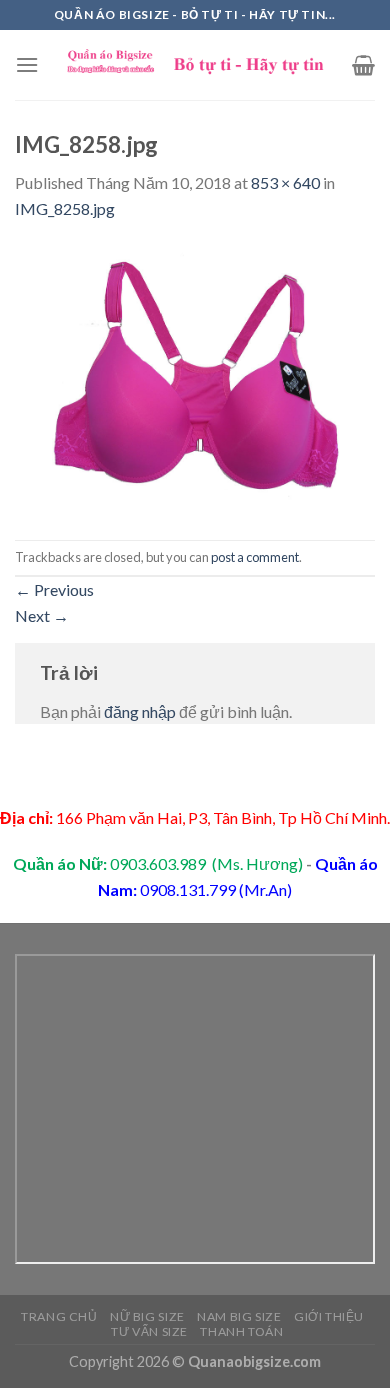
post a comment (255, 557)
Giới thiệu (329, 1316)
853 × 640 (285, 182)
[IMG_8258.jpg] (195, 378)
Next (42, 615)
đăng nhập (140, 711)
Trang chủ (59, 1316)
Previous (54, 589)
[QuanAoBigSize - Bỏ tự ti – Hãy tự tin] (195, 65)
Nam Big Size (239, 1316)
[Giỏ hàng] (363, 65)
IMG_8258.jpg (65, 208)
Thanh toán (241, 1331)
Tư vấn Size (149, 1331)
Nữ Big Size (147, 1316)
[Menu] (27, 64)
